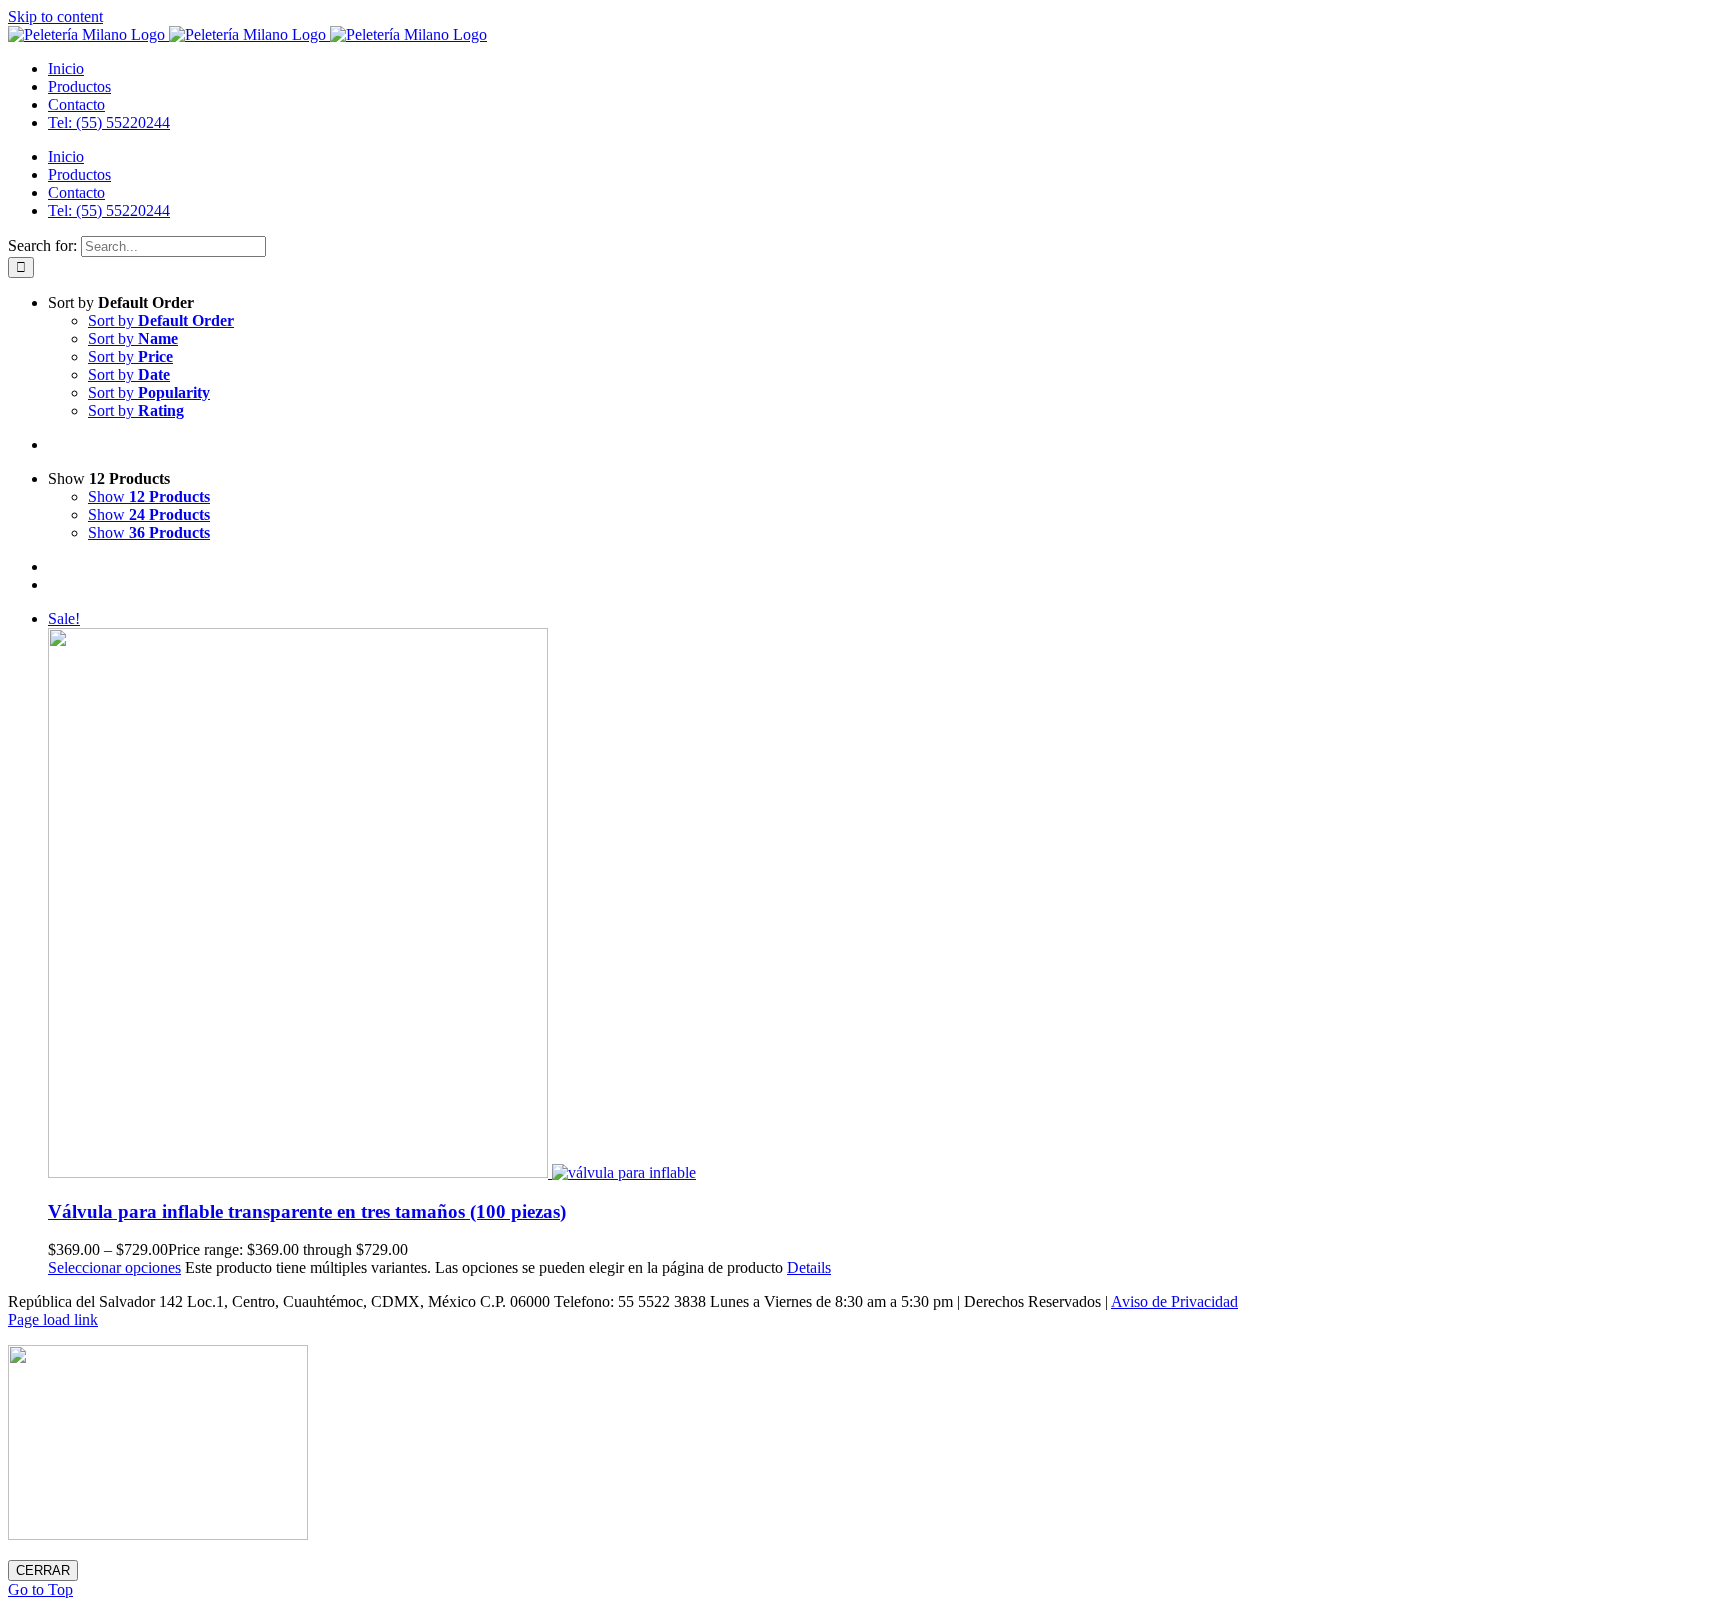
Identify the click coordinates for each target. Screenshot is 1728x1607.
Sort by (161, 320)
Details (809, 1267)
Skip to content (55, 16)
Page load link (53, 1319)
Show (149, 496)
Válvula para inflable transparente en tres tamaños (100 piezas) (307, 1211)
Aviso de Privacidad (1174, 1301)
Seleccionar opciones (114, 1267)
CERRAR (43, 1570)
